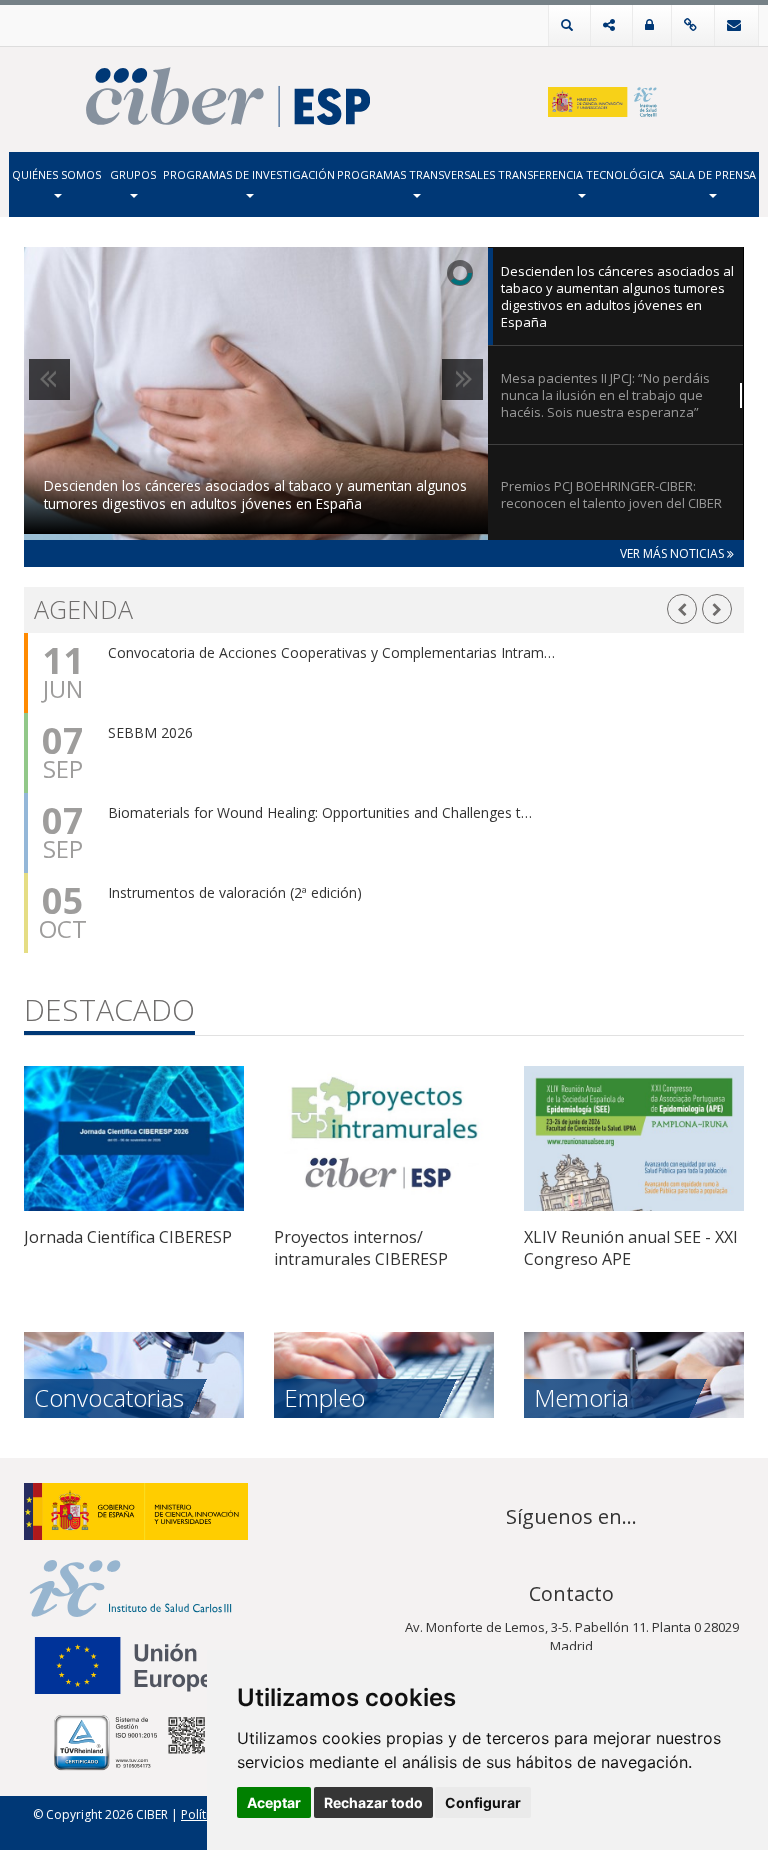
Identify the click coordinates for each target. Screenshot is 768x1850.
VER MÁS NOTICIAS (673, 553)
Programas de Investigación (249, 174)
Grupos (133, 174)
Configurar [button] (483, 1802)
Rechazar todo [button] (373, 1802)
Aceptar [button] (274, 1802)
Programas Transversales (416, 174)
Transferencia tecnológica (581, 174)
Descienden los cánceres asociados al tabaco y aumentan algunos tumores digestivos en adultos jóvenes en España (255, 495)
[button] (682, 609)
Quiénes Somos (56, 174)
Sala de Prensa (712, 174)
